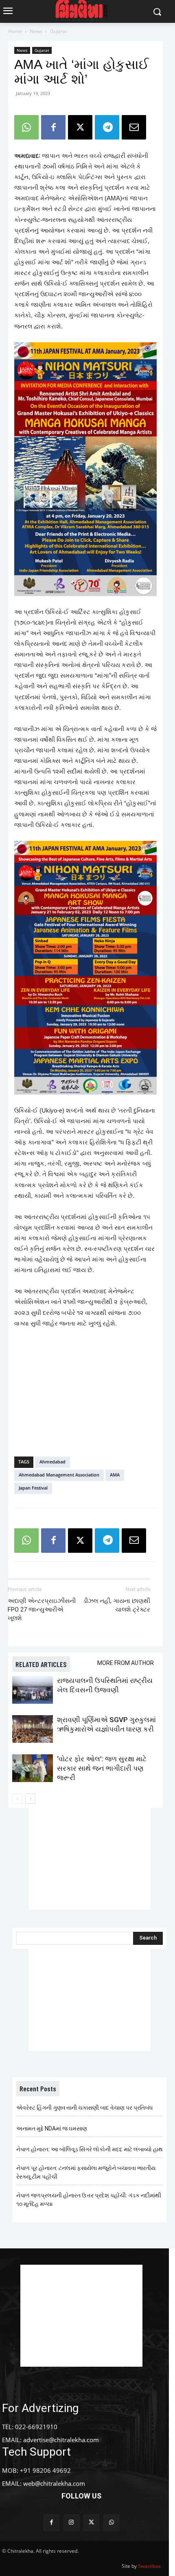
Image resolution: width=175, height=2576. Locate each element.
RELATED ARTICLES (41, 1664)
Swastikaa (149, 2566)
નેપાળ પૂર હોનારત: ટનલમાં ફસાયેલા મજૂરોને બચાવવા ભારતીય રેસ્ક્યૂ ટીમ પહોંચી (86, 2172)
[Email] (134, 127)
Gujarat (59, 31)
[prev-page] (17, 1799)
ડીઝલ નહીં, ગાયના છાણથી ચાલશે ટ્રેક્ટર (117, 1605)
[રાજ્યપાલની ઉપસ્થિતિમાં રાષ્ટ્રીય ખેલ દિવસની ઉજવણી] (33, 1690)
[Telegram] (107, 127)
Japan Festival (33, 1488)
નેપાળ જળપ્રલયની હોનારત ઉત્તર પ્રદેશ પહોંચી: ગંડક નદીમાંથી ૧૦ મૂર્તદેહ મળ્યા (89, 2200)
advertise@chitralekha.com (61, 2440)
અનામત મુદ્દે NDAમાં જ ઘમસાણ (52, 2128)
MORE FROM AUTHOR (126, 1663)
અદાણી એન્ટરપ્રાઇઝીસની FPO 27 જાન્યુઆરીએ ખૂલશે (42, 1609)
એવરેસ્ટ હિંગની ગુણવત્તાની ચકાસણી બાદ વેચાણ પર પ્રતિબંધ (84, 2108)
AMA (115, 1475)
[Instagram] (71, 2522)
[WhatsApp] (26, 127)
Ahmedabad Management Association (59, 1475)
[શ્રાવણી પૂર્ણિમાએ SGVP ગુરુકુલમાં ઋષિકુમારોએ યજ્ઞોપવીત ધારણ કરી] (33, 1729)
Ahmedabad (52, 1462)
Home (15, 31)
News (36, 31)
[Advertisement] (85, 1390)
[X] (80, 127)
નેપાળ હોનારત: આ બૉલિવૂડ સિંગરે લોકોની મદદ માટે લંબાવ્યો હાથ (90, 2149)
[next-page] (30, 1799)
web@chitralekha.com (54, 2483)
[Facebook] (53, 127)
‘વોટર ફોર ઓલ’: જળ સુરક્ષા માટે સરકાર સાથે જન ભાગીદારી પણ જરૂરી (102, 1768)
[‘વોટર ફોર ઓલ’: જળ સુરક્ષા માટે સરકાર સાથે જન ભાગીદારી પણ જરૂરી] (33, 1768)
